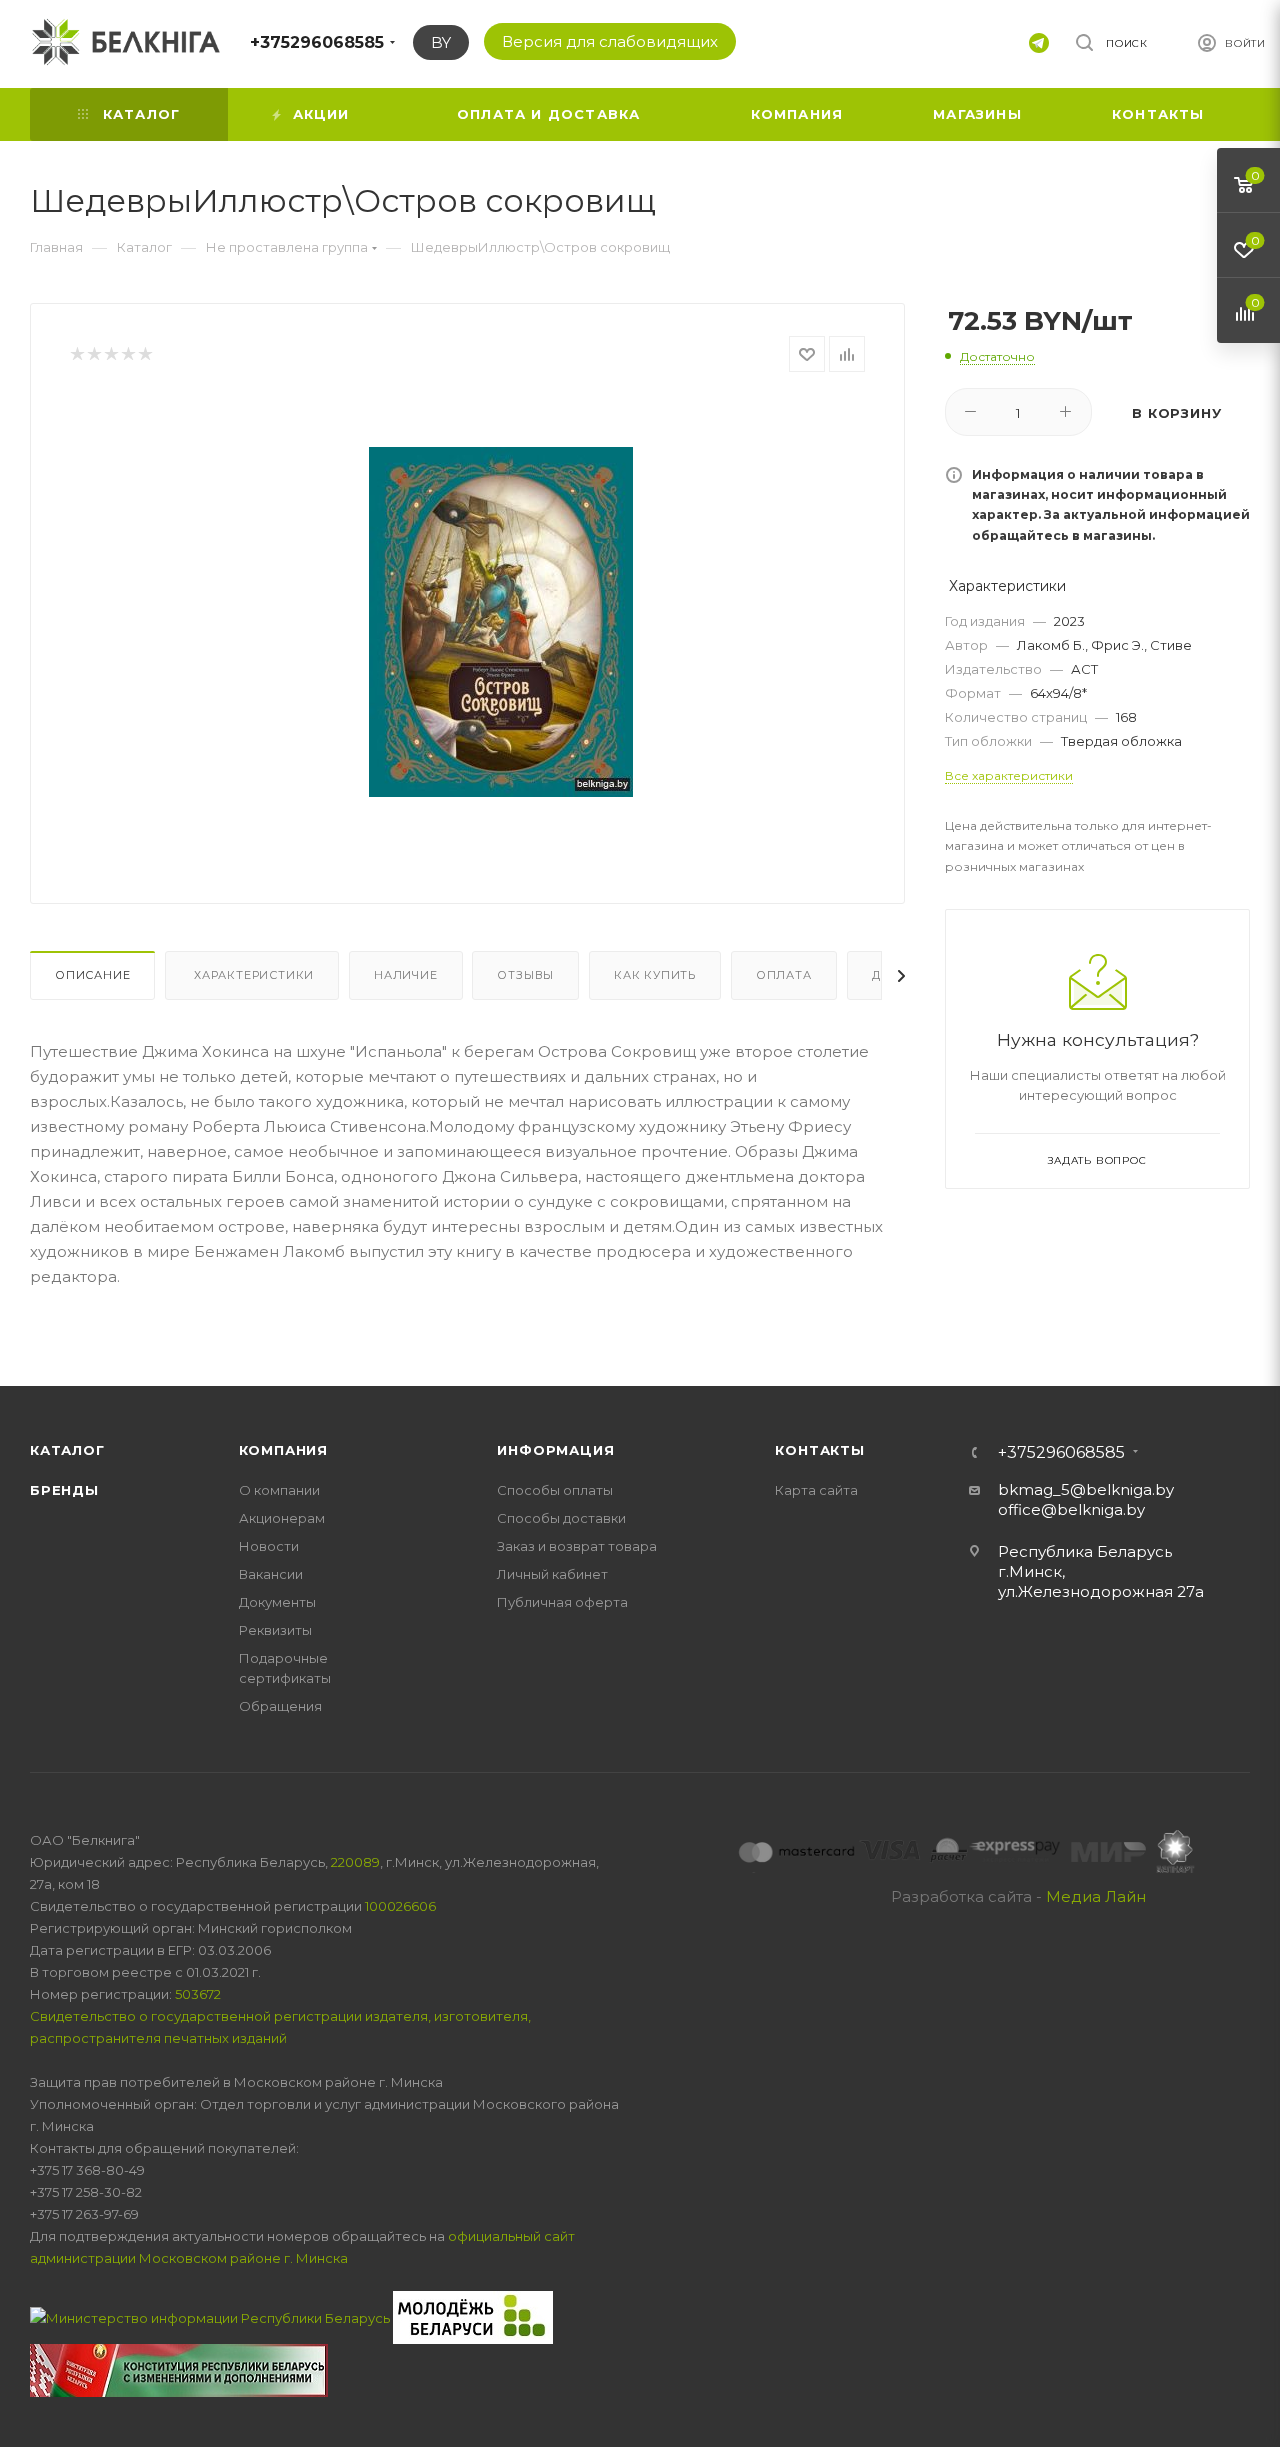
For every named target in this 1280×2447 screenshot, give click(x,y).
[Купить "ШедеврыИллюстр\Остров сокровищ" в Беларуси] (501, 622)
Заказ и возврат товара (577, 1546)
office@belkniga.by (1071, 1509)
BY (441, 42)
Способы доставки (561, 1518)
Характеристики (252, 975)
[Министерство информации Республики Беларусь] (211, 2316)
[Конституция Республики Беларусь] (179, 2369)
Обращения (280, 1706)
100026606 (400, 1906)
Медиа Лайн (1096, 1896)
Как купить (655, 975)
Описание (92, 975)
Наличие (406, 975)
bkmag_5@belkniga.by (1086, 1489)
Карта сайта (816, 1490)
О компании (279, 1490)
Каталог (67, 1450)
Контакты (819, 1450)
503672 (198, 1994)
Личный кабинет (552, 1574)
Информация (555, 1450)
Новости (269, 1546)
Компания (283, 1450)
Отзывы (525, 975)
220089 (355, 1862)
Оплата (784, 975)
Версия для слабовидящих (610, 41)
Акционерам (282, 1518)
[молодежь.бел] (473, 2316)
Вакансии (271, 1574)
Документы (277, 1602)
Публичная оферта (562, 1602)
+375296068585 (317, 42)
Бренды (64, 1490)
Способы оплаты (555, 1490)
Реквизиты (275, 1630)
